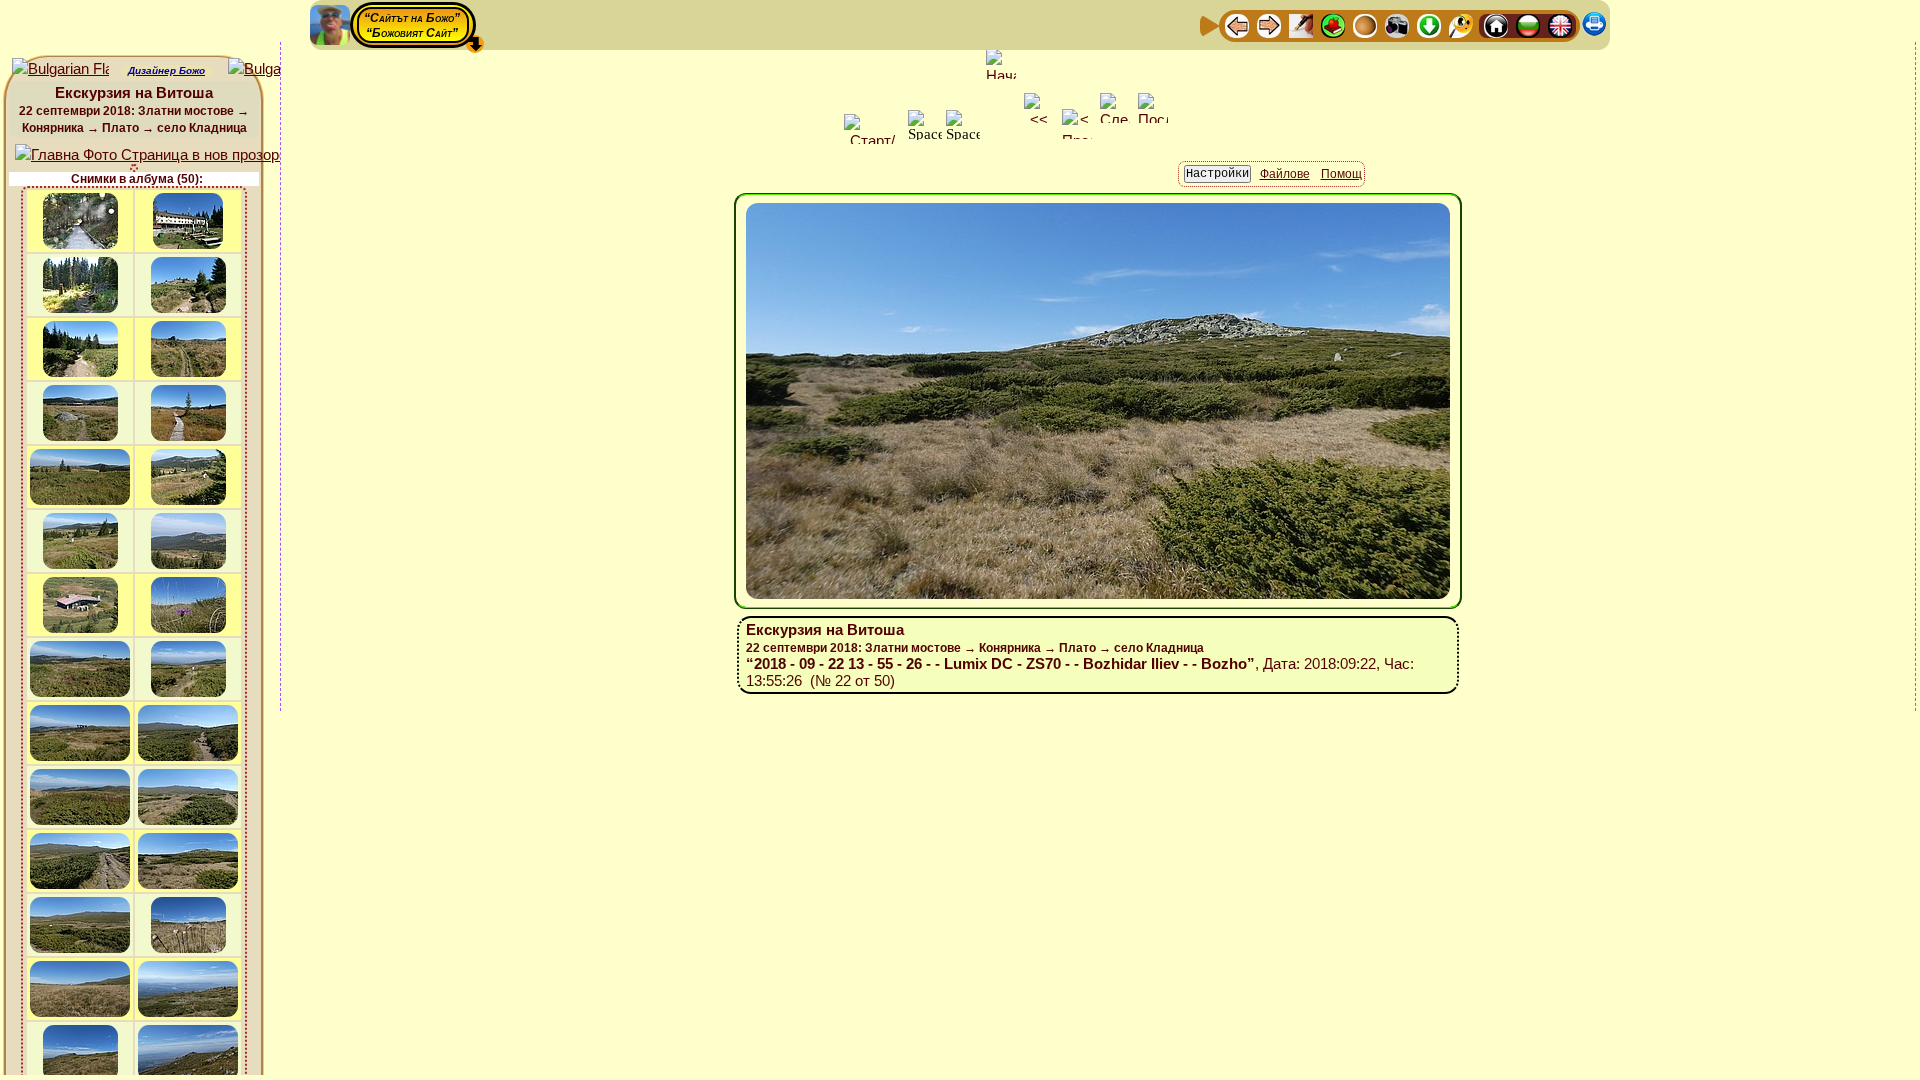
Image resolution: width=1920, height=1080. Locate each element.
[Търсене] (1461, 24)
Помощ (1341, 174)
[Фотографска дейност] (1397, 24)
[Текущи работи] (1365, 24)
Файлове (1285, 174)
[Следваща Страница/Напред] (1269, 24)
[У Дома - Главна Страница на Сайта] (1496, 24)
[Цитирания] (1333, 24)
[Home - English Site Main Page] (1560, 24)
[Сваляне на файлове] (1429, 24)
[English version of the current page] (60, 69)
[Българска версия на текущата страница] (276, 69)
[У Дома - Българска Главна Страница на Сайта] (1528, 24)
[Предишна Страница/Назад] (1237, 24)
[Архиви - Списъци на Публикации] (1301, 24)
